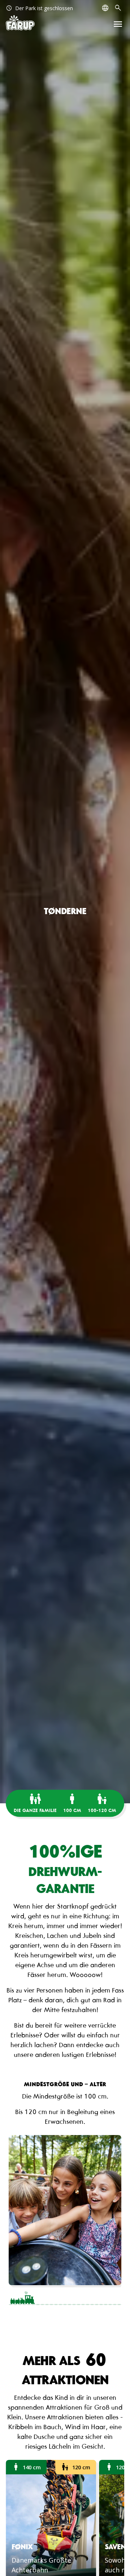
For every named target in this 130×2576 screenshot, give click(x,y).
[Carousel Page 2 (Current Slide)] (51, 2298)
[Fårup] (20, 23)
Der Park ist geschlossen (39, 8)
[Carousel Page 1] (23, 2298)
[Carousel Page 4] (107, 2298)
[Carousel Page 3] (79, 2298)
